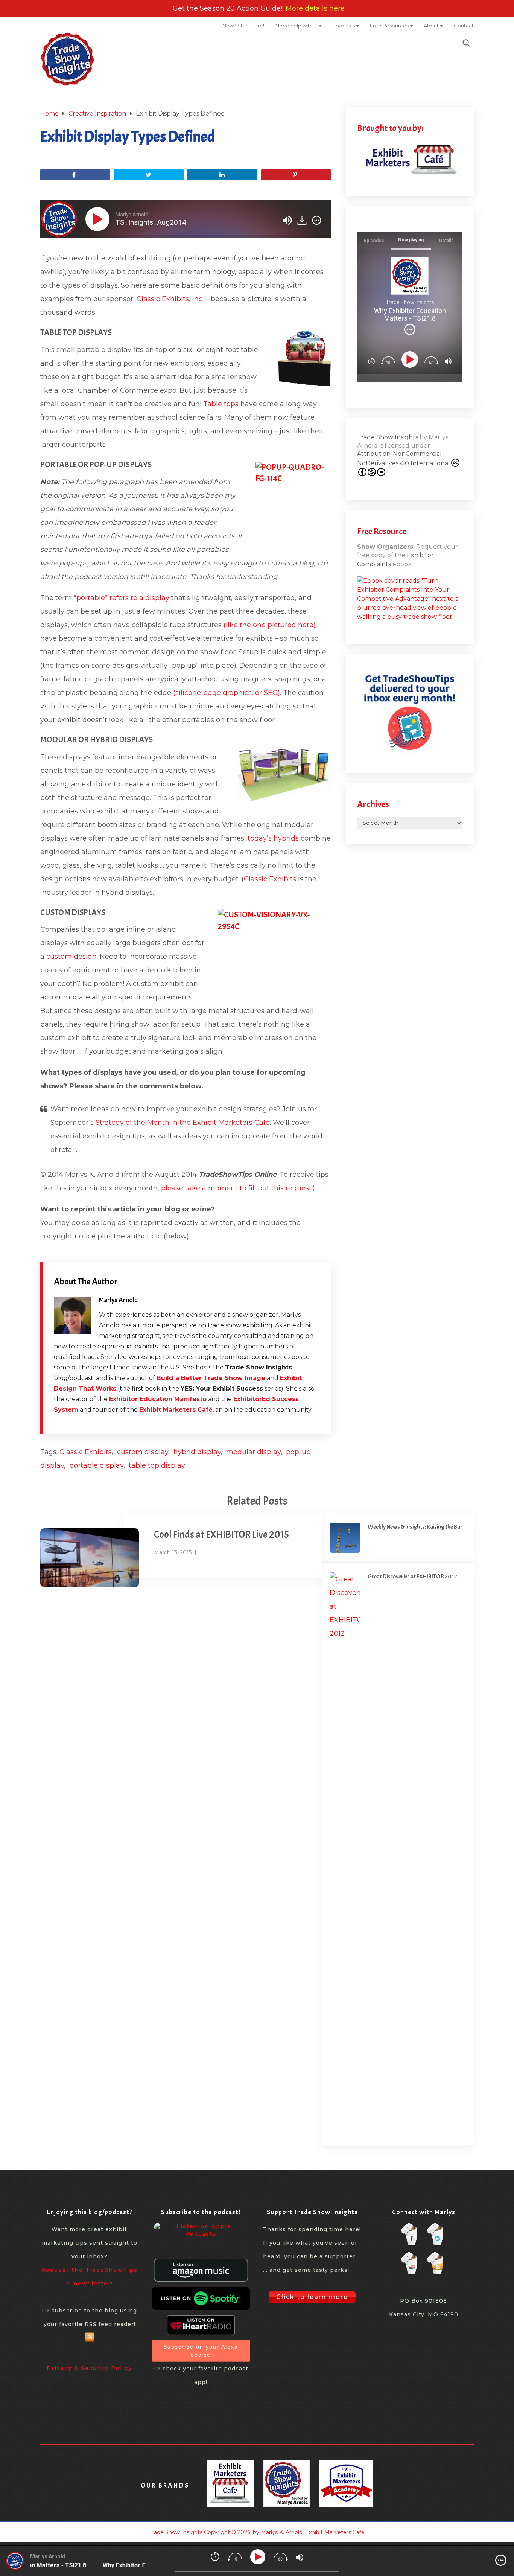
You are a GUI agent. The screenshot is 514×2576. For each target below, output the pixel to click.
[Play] (99, 219)
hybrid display (197, 1452)
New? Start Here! (243, 26)
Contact (464, 26)
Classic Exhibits (270, 879)
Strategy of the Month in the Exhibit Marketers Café (183, 1123)
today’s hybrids (273, 838)
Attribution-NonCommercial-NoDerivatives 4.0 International (404, 459)
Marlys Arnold (118, 1300)
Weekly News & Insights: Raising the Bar (415, 1527)
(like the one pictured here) (270, 625)
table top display (157, 1465)
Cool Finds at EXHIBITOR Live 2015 (221, 1535)
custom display (143, 1452)
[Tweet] (149, 175)
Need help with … (296, 26)
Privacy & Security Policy (89, 2368)
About (431, 26)
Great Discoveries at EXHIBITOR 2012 (412, 1577)
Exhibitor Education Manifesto (158, 1399)
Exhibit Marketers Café (176, 1410)
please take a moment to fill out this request (236, 1188)
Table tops (221, 404)
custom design (71, 957)
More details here (315, 8)
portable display (96, 1465)
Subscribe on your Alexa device (201, 2351)
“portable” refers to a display (122, 598)
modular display (253, 1452)
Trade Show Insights (388, 437)
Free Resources (389, 26)
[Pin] (296, 175)
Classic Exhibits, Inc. (170, 299)
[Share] (75, 175)
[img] (317, 220)
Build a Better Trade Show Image (211, 1378)
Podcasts (344, 26)
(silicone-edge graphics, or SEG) (227, 693)
